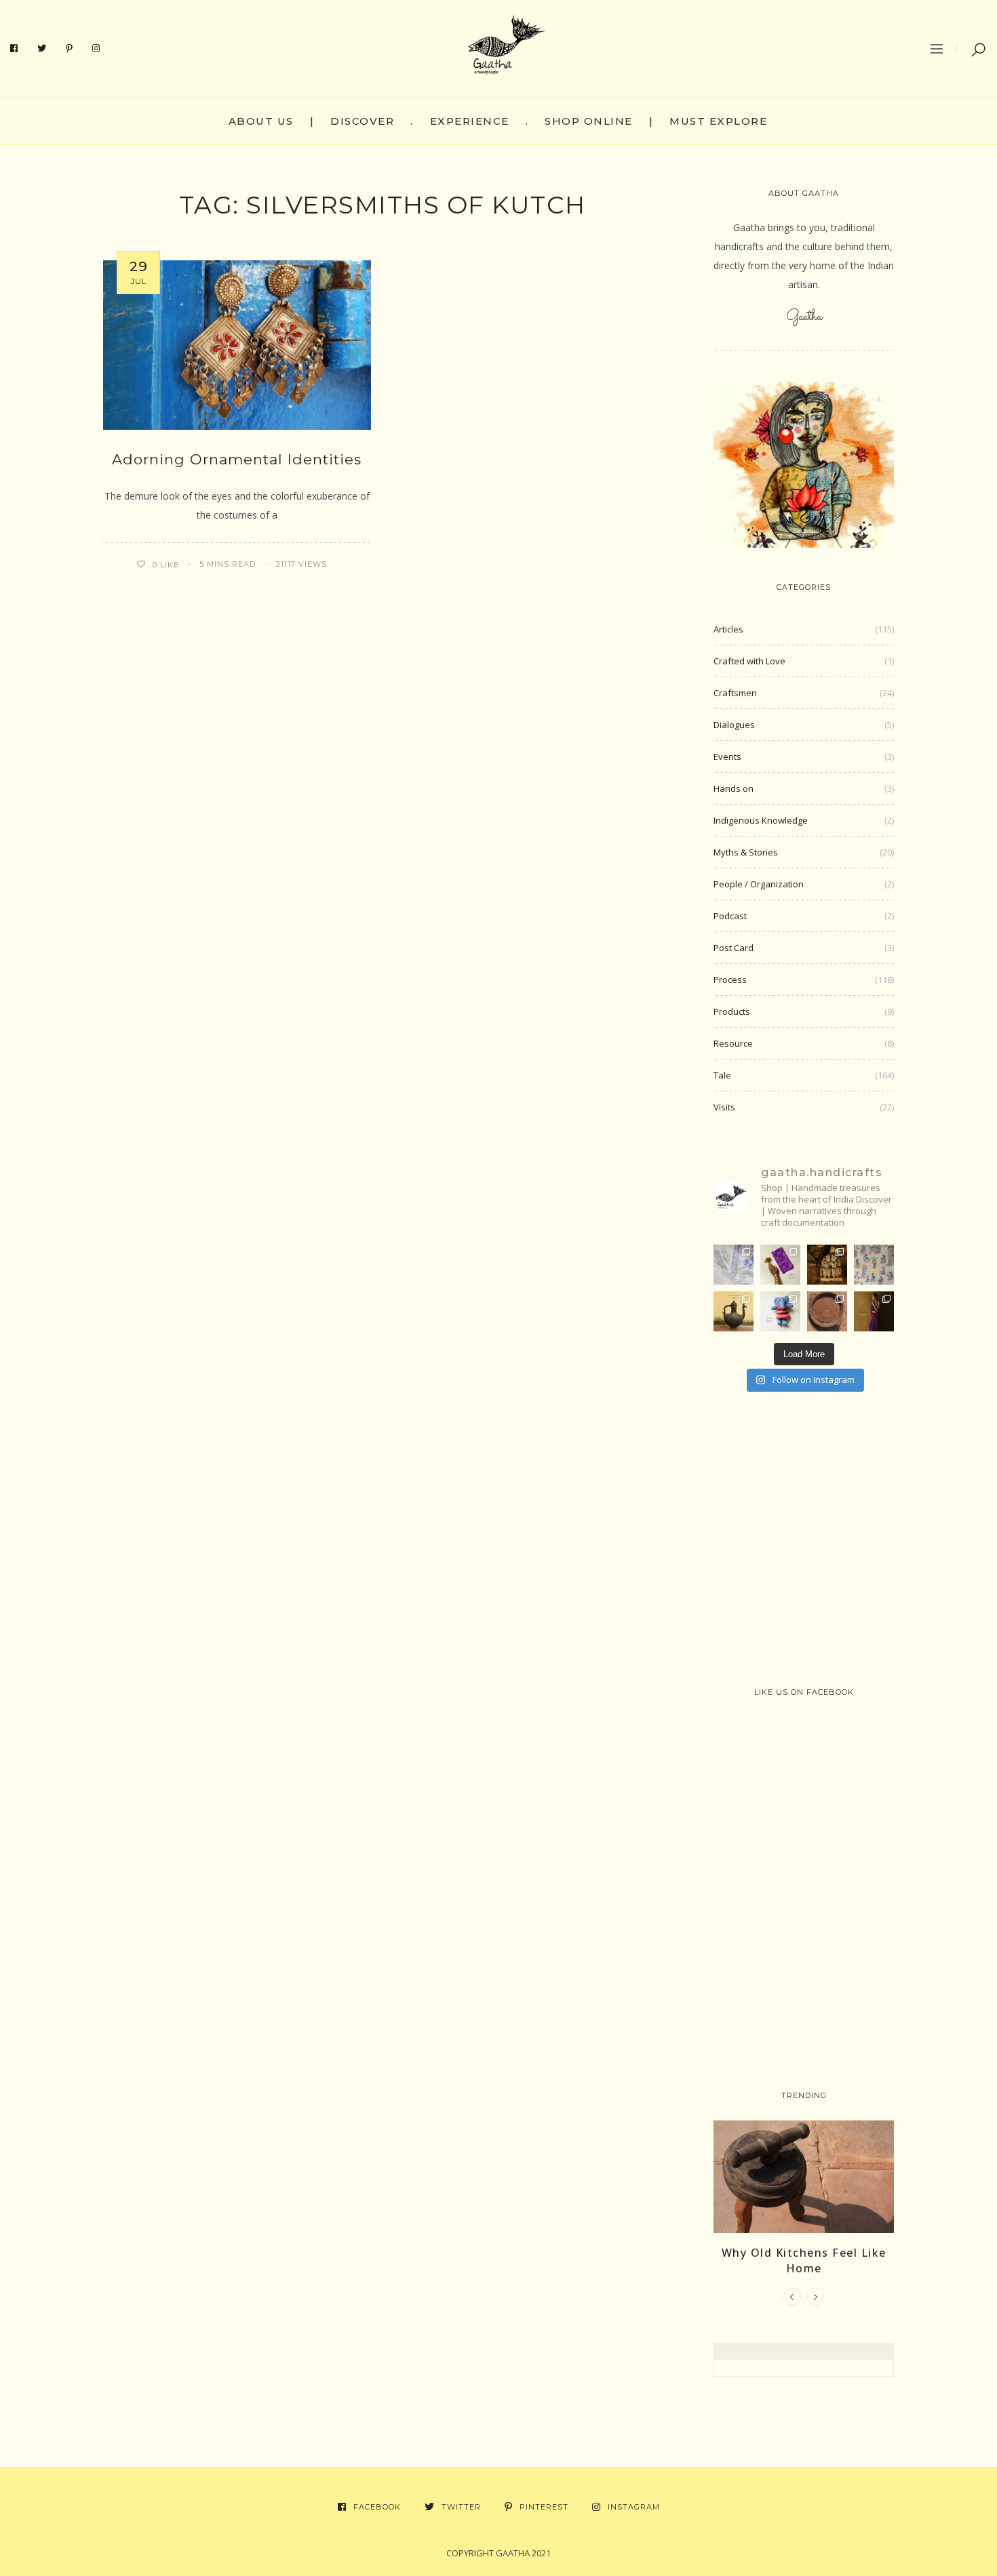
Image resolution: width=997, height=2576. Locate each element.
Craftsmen (735, 693)
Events (727, 757)
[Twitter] (42, 49)
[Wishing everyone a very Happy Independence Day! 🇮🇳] (874, 1265)
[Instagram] (96, 49)
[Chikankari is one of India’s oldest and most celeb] (734, 1265)
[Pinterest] (70, 49)
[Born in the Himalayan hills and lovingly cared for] (780, 1311)
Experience (470, 121)
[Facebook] (14, 49)
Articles (728, 629)
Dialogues (734, 725)
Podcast (730, 916)
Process (730, 980)
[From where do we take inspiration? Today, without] (827, 1265)
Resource (733, 1043)
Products (732, 1011)
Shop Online (589, 121)
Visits (724, 1107)
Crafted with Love (749, 661)
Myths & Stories (746, 852)
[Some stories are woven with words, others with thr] (874, 1311)
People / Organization (759, 884)
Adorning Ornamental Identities (237, 459)
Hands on (734, 788)
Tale (722, 1075)
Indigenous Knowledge (761, 820)
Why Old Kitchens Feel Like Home (804, 2260)
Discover (362, 121)
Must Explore (718, 121)
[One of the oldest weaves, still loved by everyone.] (780, 1265)
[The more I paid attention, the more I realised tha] (827, 1311)
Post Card (734, 948)
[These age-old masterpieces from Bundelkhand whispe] (734, 1311)
